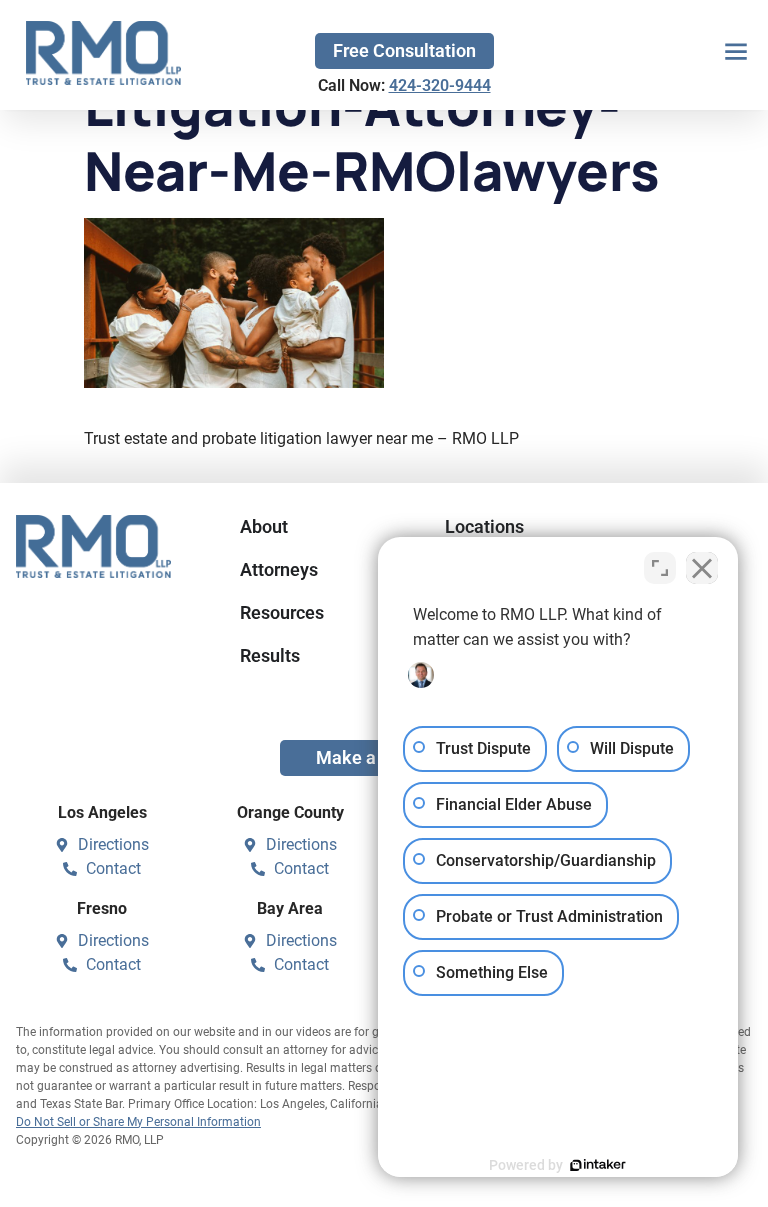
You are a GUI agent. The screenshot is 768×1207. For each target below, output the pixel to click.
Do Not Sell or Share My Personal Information (138, 1122)
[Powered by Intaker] (598, 1165)
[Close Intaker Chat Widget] (702, 568)
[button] (735, 53)
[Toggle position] (660, 568)
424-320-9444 (440, 85)
